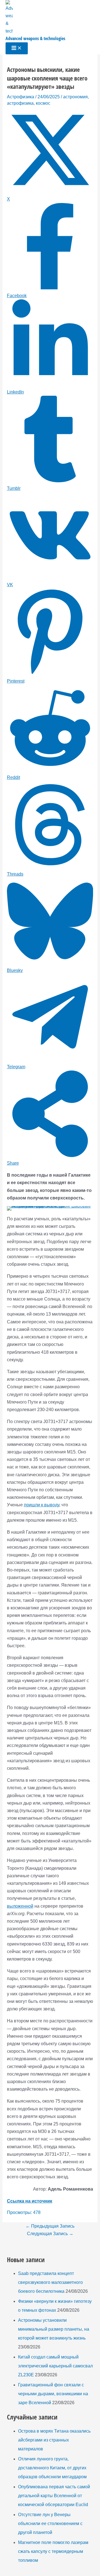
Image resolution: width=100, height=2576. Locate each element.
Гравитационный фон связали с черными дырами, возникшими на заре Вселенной (53, 2394)
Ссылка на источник (30, 2201)
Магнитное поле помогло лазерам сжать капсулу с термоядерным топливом (53, 2551)
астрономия (75, 97)
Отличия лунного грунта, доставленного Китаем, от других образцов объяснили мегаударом (52, 2468)
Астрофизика (21, 97)
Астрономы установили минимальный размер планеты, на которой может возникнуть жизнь (54, 2329)
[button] (15, 1214)
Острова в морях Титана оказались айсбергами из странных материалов (54, 2440)
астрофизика (20, 103)
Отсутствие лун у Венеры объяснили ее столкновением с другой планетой (50, 2524)
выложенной (20, 1906)
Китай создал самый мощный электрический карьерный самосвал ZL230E (55, 2366)
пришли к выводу (42, 1505)
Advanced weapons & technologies (35, 38)
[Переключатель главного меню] (17, 48)
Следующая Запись (50, 2234)
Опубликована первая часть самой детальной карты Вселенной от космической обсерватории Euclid (54, 2496)
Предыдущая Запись (50, 2226)
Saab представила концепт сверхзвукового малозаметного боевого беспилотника (50, 2282)
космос (43, 103)
